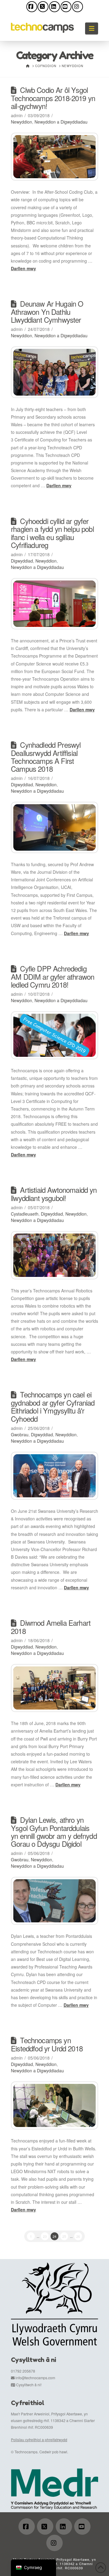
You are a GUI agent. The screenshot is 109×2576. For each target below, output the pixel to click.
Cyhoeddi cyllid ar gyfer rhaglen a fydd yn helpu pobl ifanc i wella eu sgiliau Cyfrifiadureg (52, 533)
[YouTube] (66, 7)
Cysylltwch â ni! (29, 2385)
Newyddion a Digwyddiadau (61, 122)
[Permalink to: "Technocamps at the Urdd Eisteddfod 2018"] (54, 2105)
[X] (43, 7)
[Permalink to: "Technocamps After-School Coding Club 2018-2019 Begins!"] (54, 157)
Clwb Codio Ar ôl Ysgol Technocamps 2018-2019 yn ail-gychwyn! (53, 98)
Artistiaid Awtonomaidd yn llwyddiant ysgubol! (54, 1194)
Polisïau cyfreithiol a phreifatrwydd (39, 2440)
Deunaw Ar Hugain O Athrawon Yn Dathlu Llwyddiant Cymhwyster (47, 312)
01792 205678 (23, 2371)
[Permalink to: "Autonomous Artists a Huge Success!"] (54, 1255)
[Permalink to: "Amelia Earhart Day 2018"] (54, 1688)
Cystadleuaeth (25, 1214)
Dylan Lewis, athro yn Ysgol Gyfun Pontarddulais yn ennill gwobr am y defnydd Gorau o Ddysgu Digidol (54, 1832)
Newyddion (21, 122)
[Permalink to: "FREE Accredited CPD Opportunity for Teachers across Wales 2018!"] (54, 1035)
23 (45, 2236)
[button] (92, 28)
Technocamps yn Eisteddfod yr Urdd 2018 (47, 2044)
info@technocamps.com (35, 2378)
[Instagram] (78, 7)
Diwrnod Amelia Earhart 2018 (51, 1627)
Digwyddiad (22, 561)
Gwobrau (20, 1434)
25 (64, 2236)
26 (78, 2236)
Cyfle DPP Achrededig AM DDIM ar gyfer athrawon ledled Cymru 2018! (53, 977)
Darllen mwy (23, 268)
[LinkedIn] (54, 7)
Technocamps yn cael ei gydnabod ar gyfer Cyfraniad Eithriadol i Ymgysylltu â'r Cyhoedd (53, 1406)
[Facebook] (32, 7)
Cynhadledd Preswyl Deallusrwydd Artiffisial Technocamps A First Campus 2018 (46, 757)
